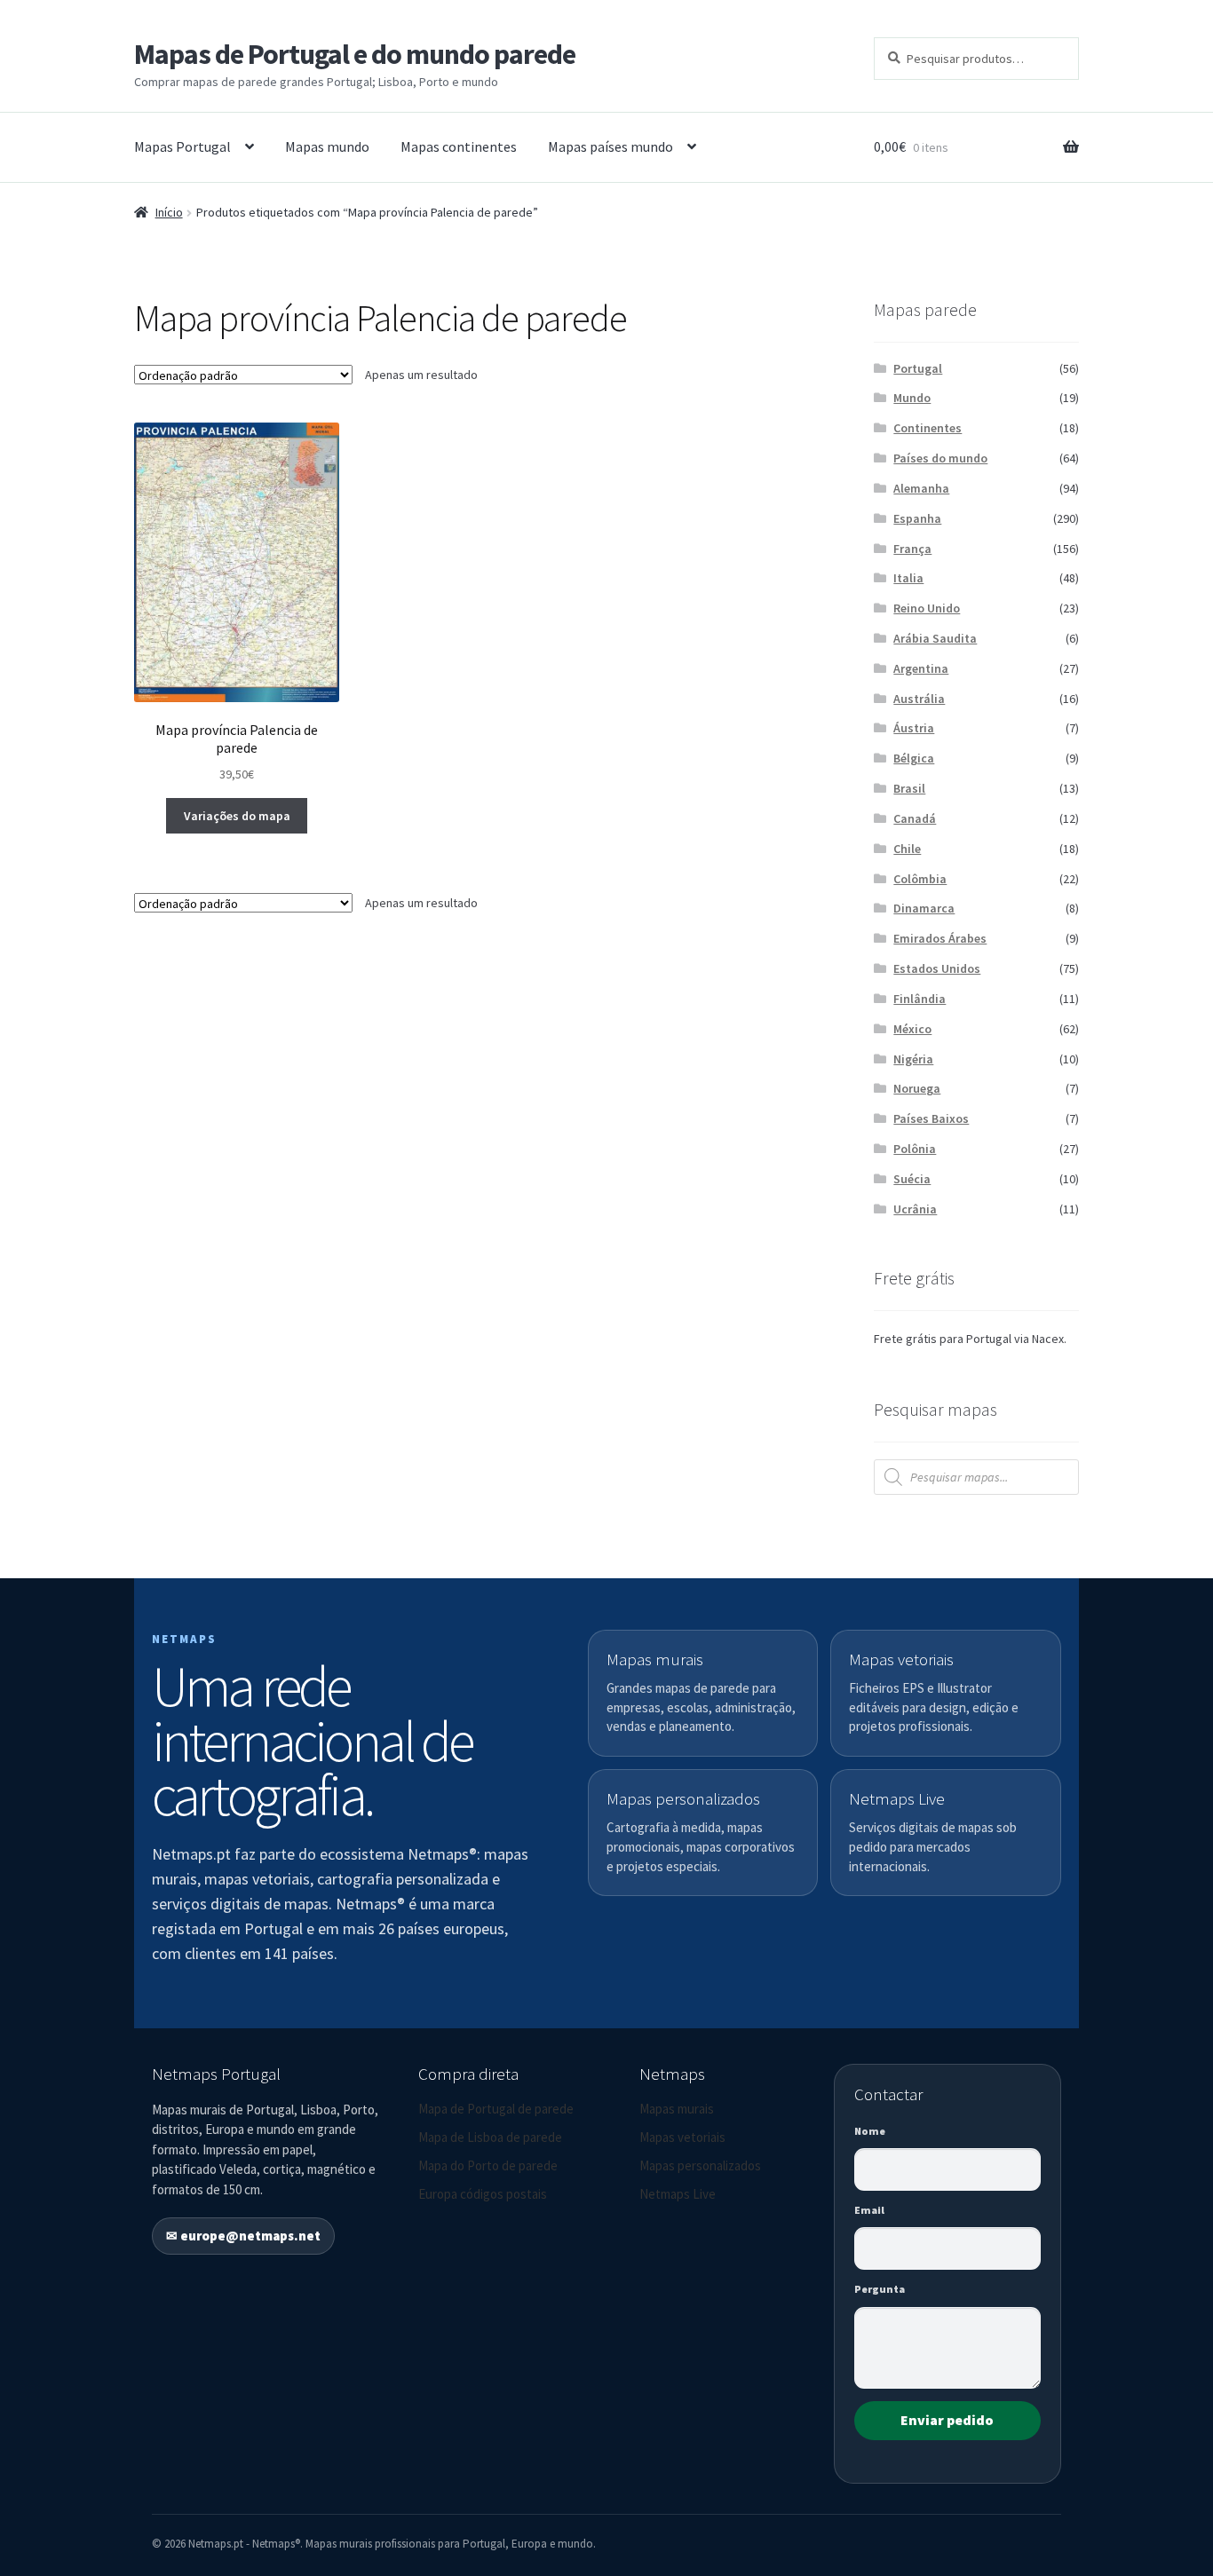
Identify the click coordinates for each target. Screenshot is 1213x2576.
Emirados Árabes (940, 938)
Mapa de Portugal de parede (496, 2109)
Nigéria (913, 1059)
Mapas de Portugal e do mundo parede (355, 54)
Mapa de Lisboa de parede (490, 2137)
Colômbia (920, 879)
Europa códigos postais (483, 2194)
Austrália (919, 699)
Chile (907, 849)
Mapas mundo (327, 146)
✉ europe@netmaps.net (243, 2236)
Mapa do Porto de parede (488, 2165)
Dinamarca (924, 908)
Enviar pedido (947, 2420)
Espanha (917, 518)
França (912, 549)
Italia (908, 578)
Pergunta (880, 2289)
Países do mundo (940, 458)
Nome (870, 2131)
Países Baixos (931, 1118)
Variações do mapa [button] (237, 816)
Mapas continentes (459, 146)
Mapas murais (677, 2109)
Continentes (928, 428)
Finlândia (920, 999)
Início (169, 212)
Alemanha (921, 488)
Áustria (914, 728)
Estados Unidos (937, 968)
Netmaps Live (678, 2194)
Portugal (918, 368)
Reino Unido (927, 608)
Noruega (917, 1088)
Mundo (912, 398)
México (912, 1029)
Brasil (909, 788)
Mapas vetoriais (682, 2137)
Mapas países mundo (610, 146)
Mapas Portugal (182, 146)
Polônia (915, 1149)
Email (869, 2210)
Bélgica (914, 758)
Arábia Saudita (935, 638)
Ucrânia (915, 1209)
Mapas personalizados (700, 2165)
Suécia (912, 1179)
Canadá (915, 818)
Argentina (921, 668)
